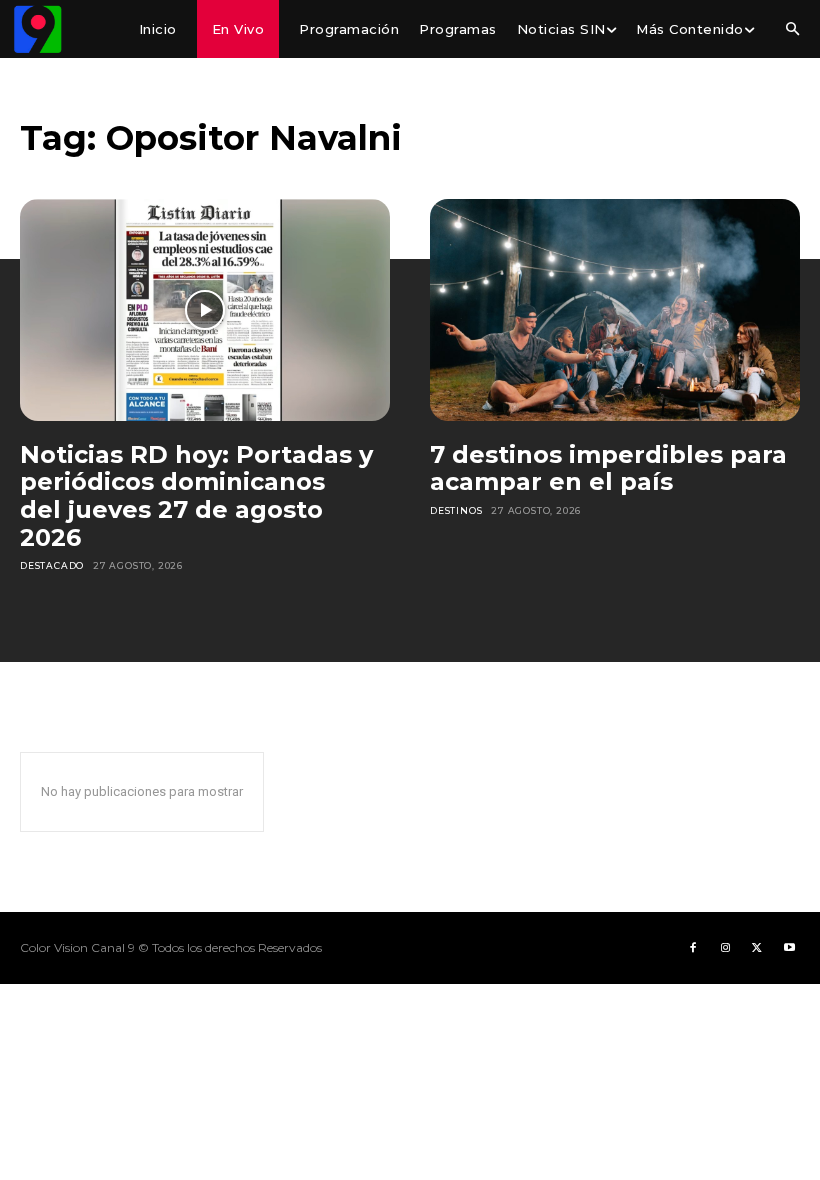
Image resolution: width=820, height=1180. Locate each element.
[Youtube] (789, 948)
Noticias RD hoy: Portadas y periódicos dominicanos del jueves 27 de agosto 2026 (196, 496)
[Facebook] (693, 948)
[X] (757, 948)
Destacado (52, 565)
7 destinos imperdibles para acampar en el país (608, 468)
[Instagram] (725, 948)
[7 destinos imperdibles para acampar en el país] (615, 310)
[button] (792, 30)
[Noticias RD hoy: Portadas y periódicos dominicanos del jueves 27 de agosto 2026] (205, 310)
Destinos (456, 510)
